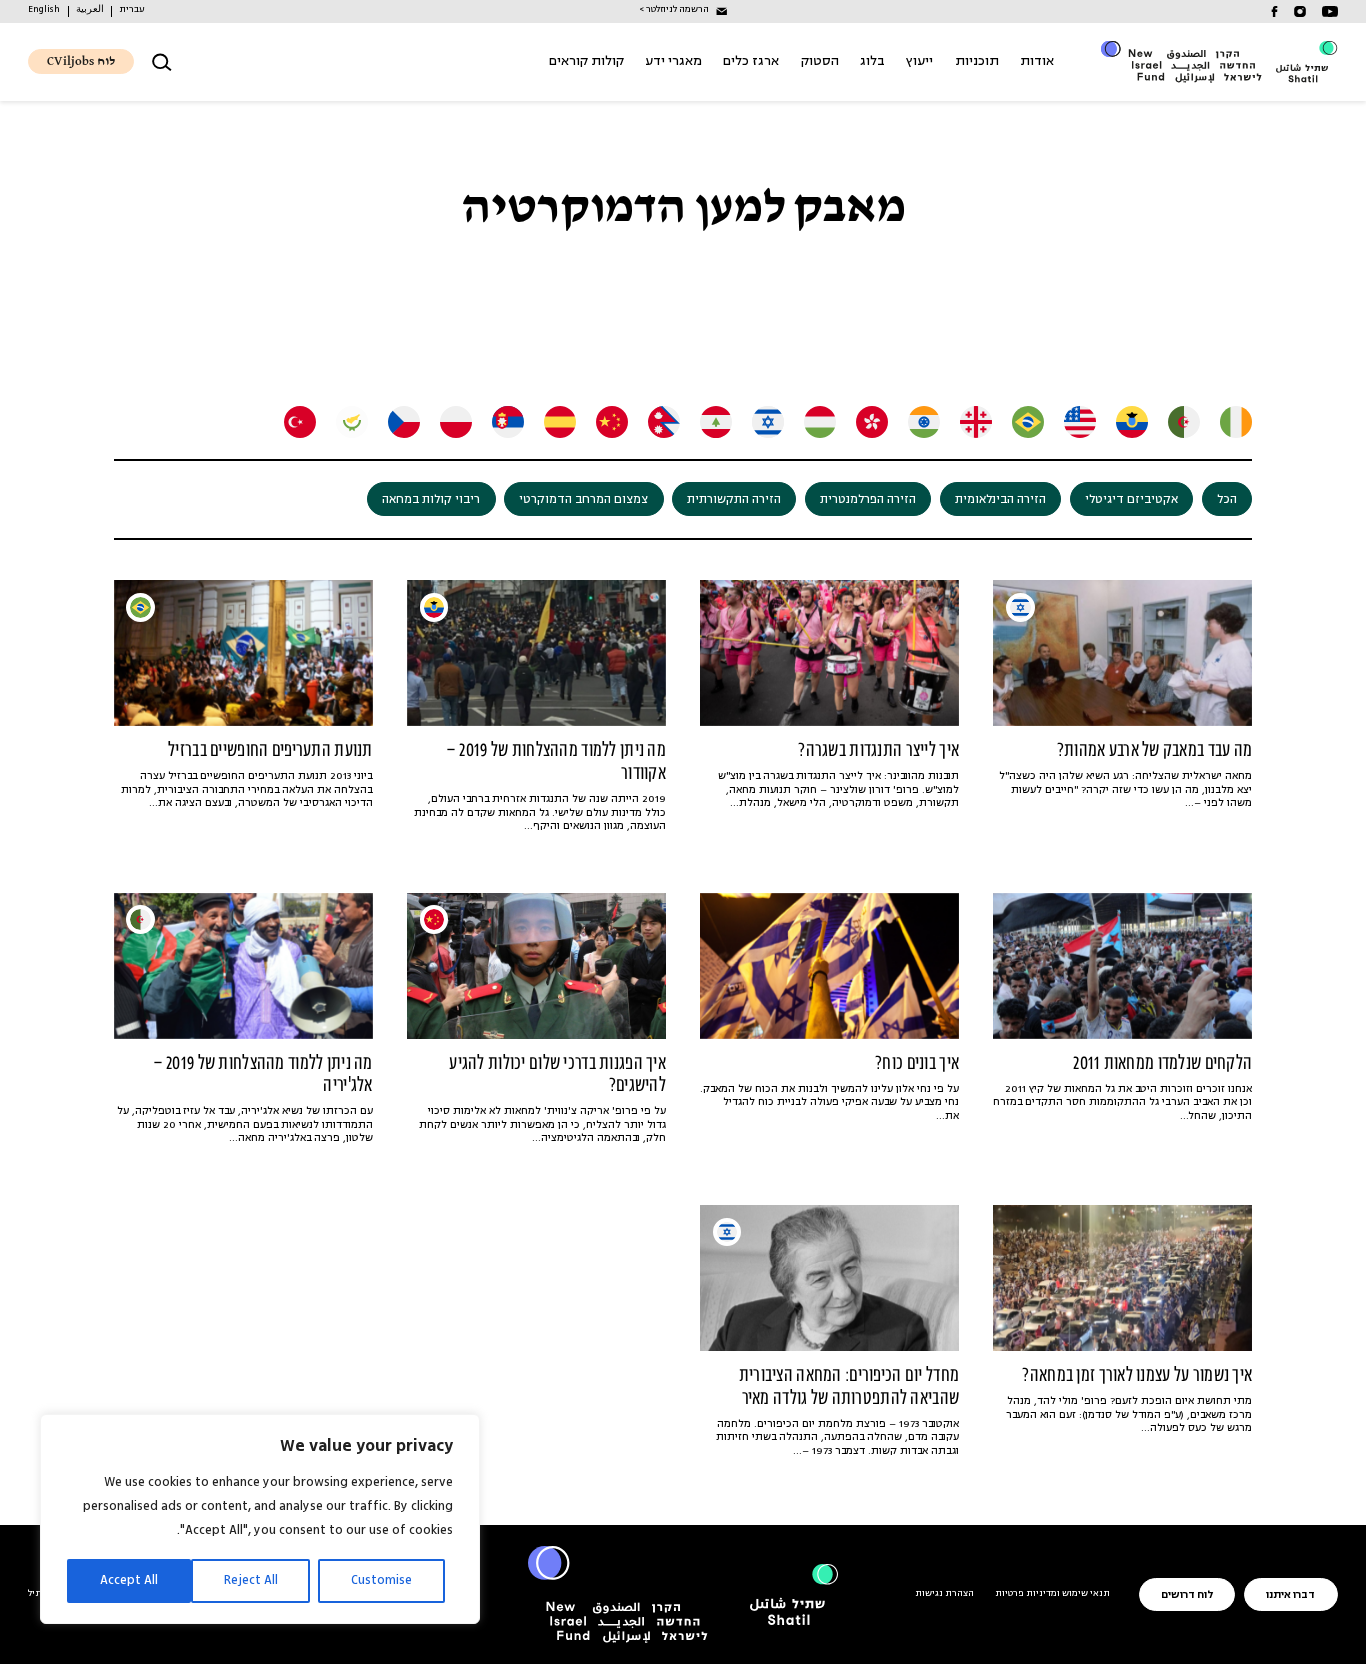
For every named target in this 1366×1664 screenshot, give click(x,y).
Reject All (251, 1580)
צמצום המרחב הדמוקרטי (583, 500)
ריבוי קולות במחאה (431, 500)
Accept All (129, 1580)
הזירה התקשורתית (734, 500)
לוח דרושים (1187, 1595)
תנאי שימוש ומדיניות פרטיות (1052, 1594)
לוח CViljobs (81, 61)
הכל (1227, 500)
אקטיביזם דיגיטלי (1131, 500)
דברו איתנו (1290, 1595)
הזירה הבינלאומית (1000, 500)
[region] (260, 1519)
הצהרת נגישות (944, 1594)
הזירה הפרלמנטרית (868, 500)
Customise (381, 1580)
